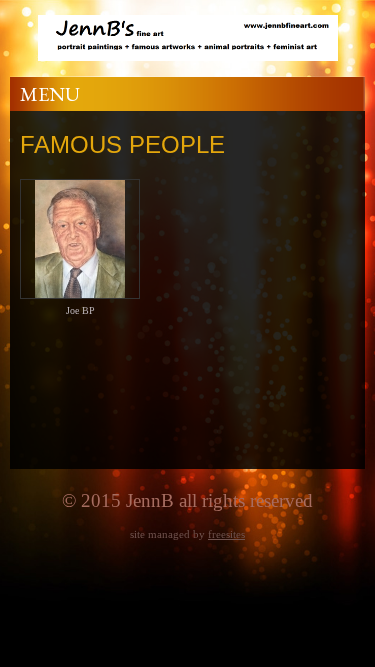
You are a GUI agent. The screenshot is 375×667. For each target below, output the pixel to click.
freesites (226, 534)
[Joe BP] (80, 291)
